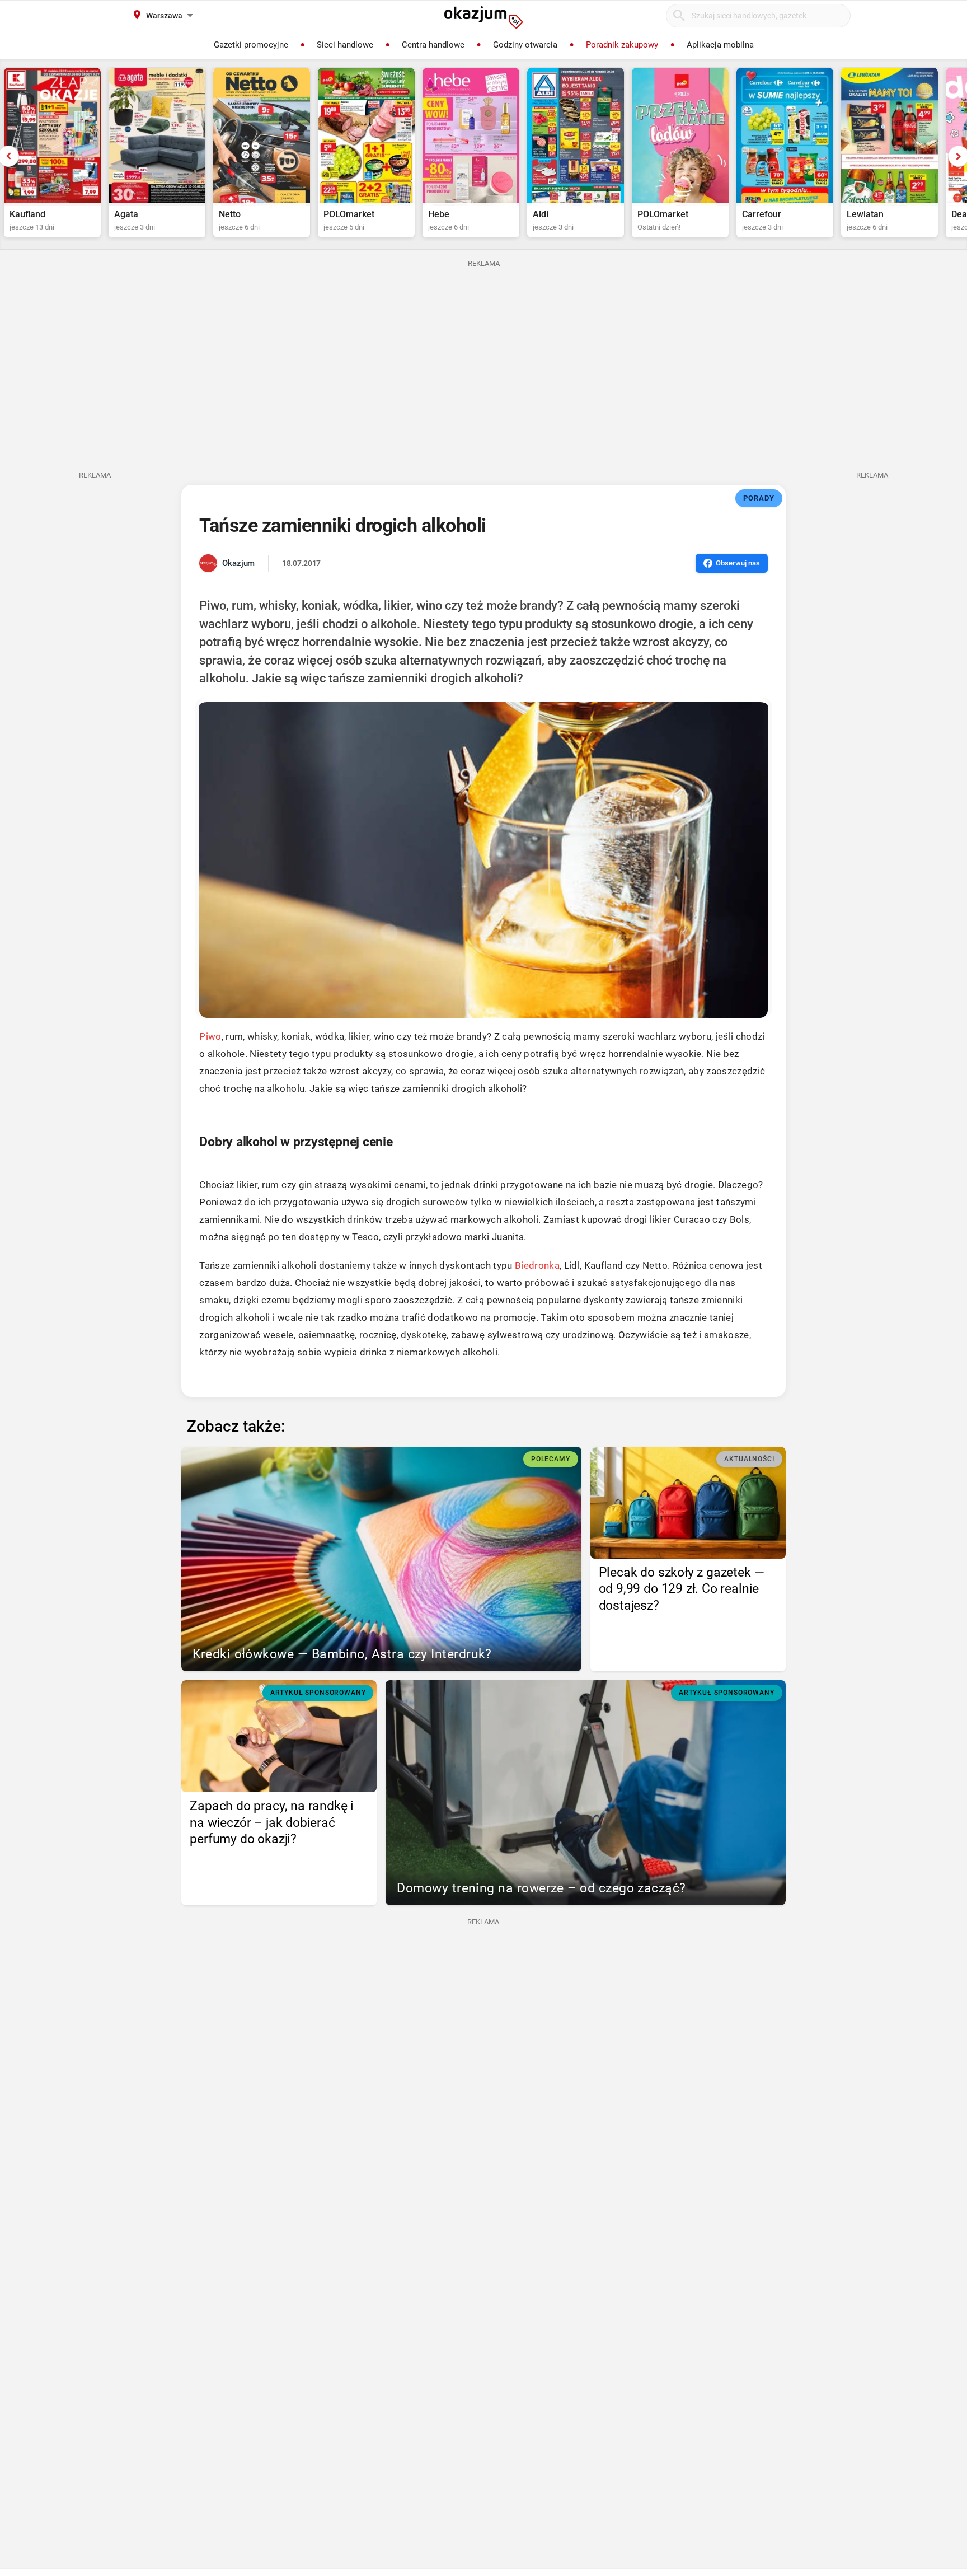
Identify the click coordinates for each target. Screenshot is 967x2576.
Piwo (210, 1036)
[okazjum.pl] (483, 17)
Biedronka (537, 1265)
